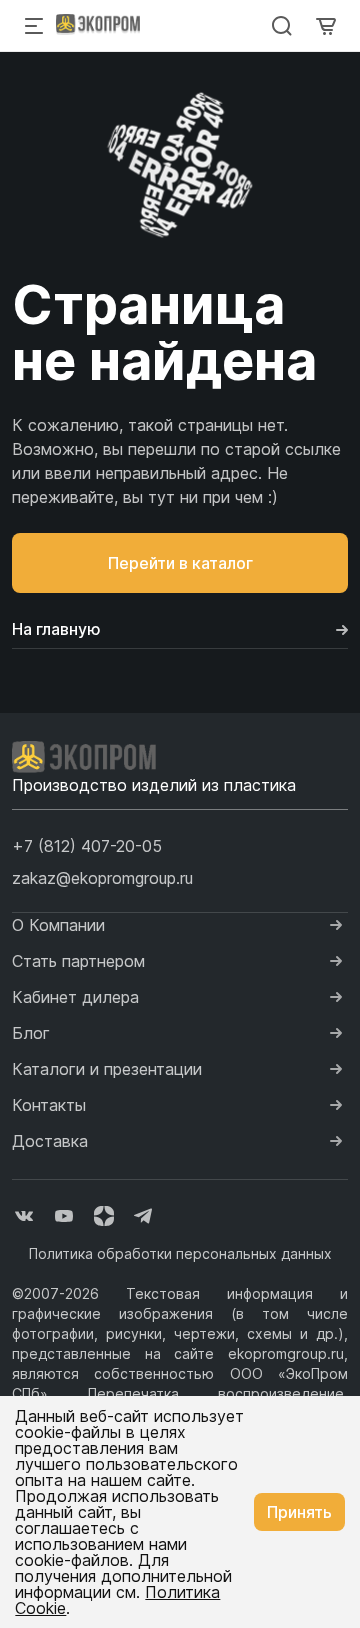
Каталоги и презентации (107, 1069)
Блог (31, 1033)
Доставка (50, 1141)
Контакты (49, 1105)
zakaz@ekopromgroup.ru (102, 878)
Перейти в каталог (180, 563)
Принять (299, 1512)
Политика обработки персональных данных (180, 1253)
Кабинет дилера (75, 997)
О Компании (58, 925)
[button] (87, 846)
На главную (56, 629)
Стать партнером (78, 961)
